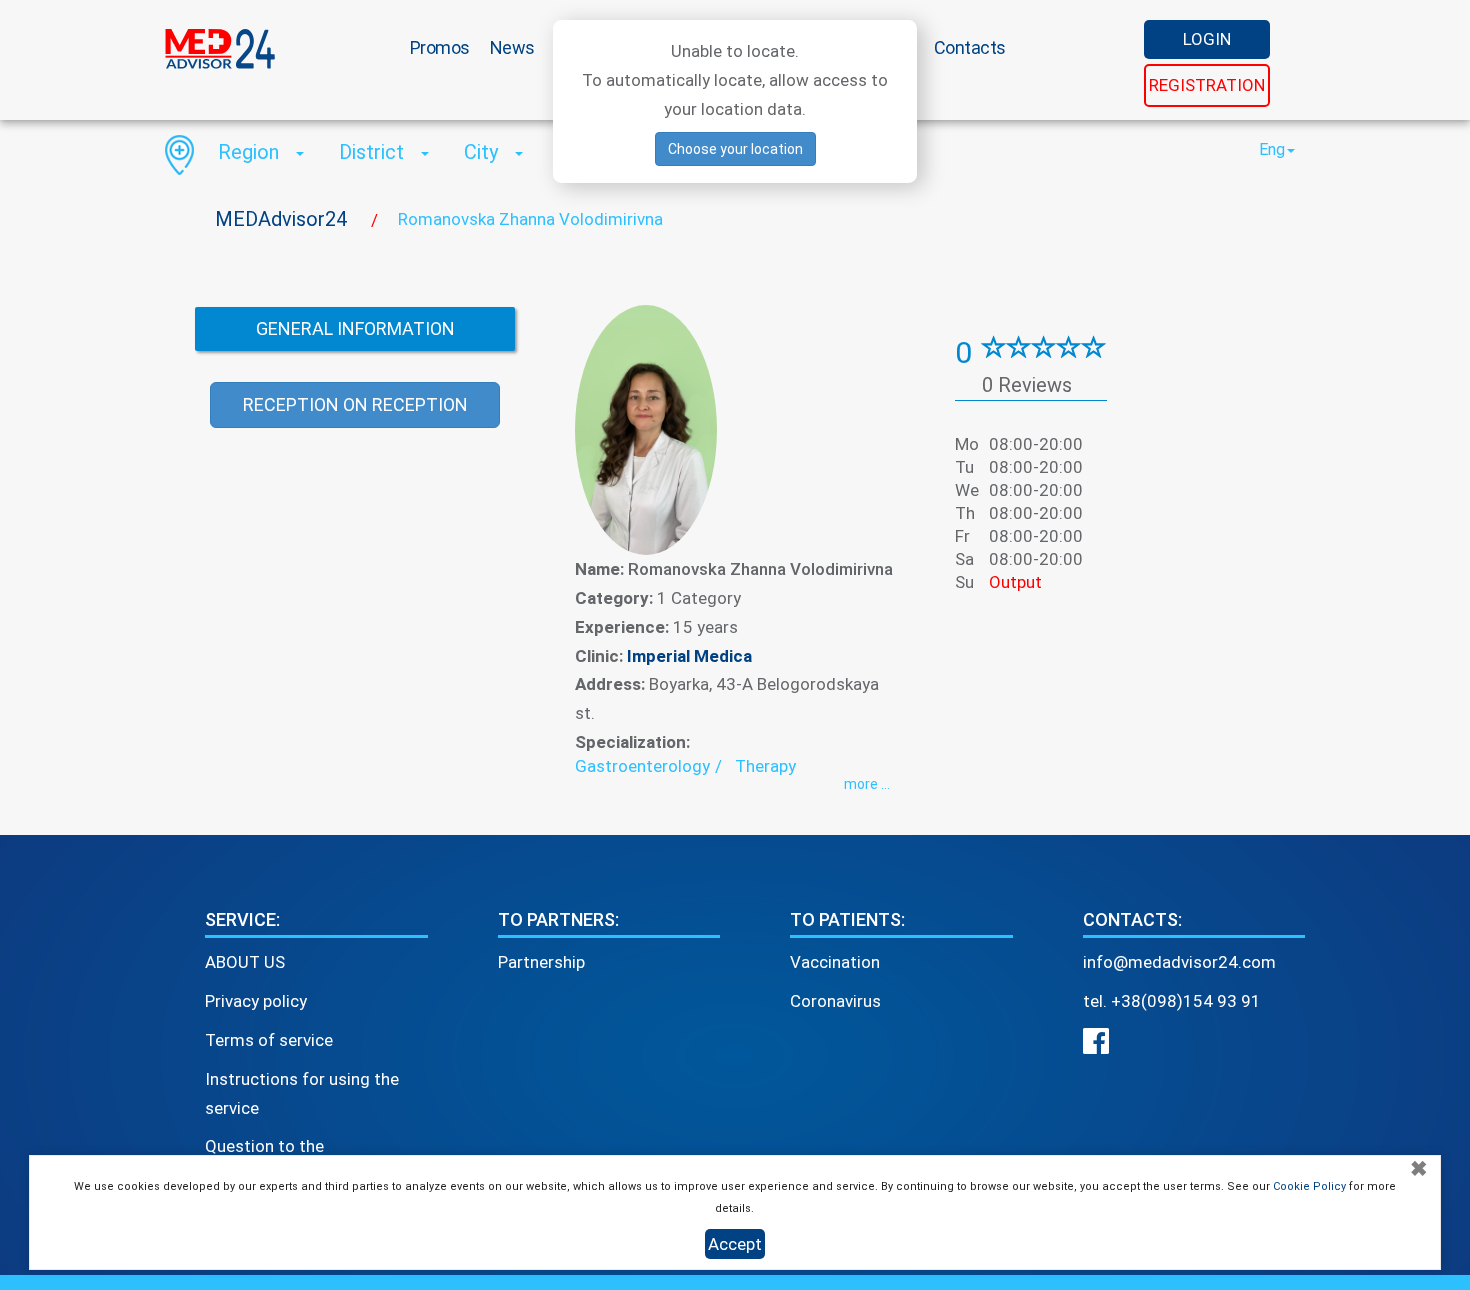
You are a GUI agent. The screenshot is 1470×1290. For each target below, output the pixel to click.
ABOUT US (245, 962)
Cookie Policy (1309, 1186)
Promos (440, 47)
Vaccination (835, 962)
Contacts (970, 47)
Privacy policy (256, 1001)
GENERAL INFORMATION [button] (355, 328)
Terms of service (269, 1040)
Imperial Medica (689, 656)
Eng (1272, 149)
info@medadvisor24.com (1179, 962)
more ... (867, 784)
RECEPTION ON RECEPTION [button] (355, 404)
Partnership (541, 962)
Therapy (765, 766)
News (512, 47)
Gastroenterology (642, 766)
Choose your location (735, 149)
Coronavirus (835, 1001)
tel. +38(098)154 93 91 (1172, 1001)
